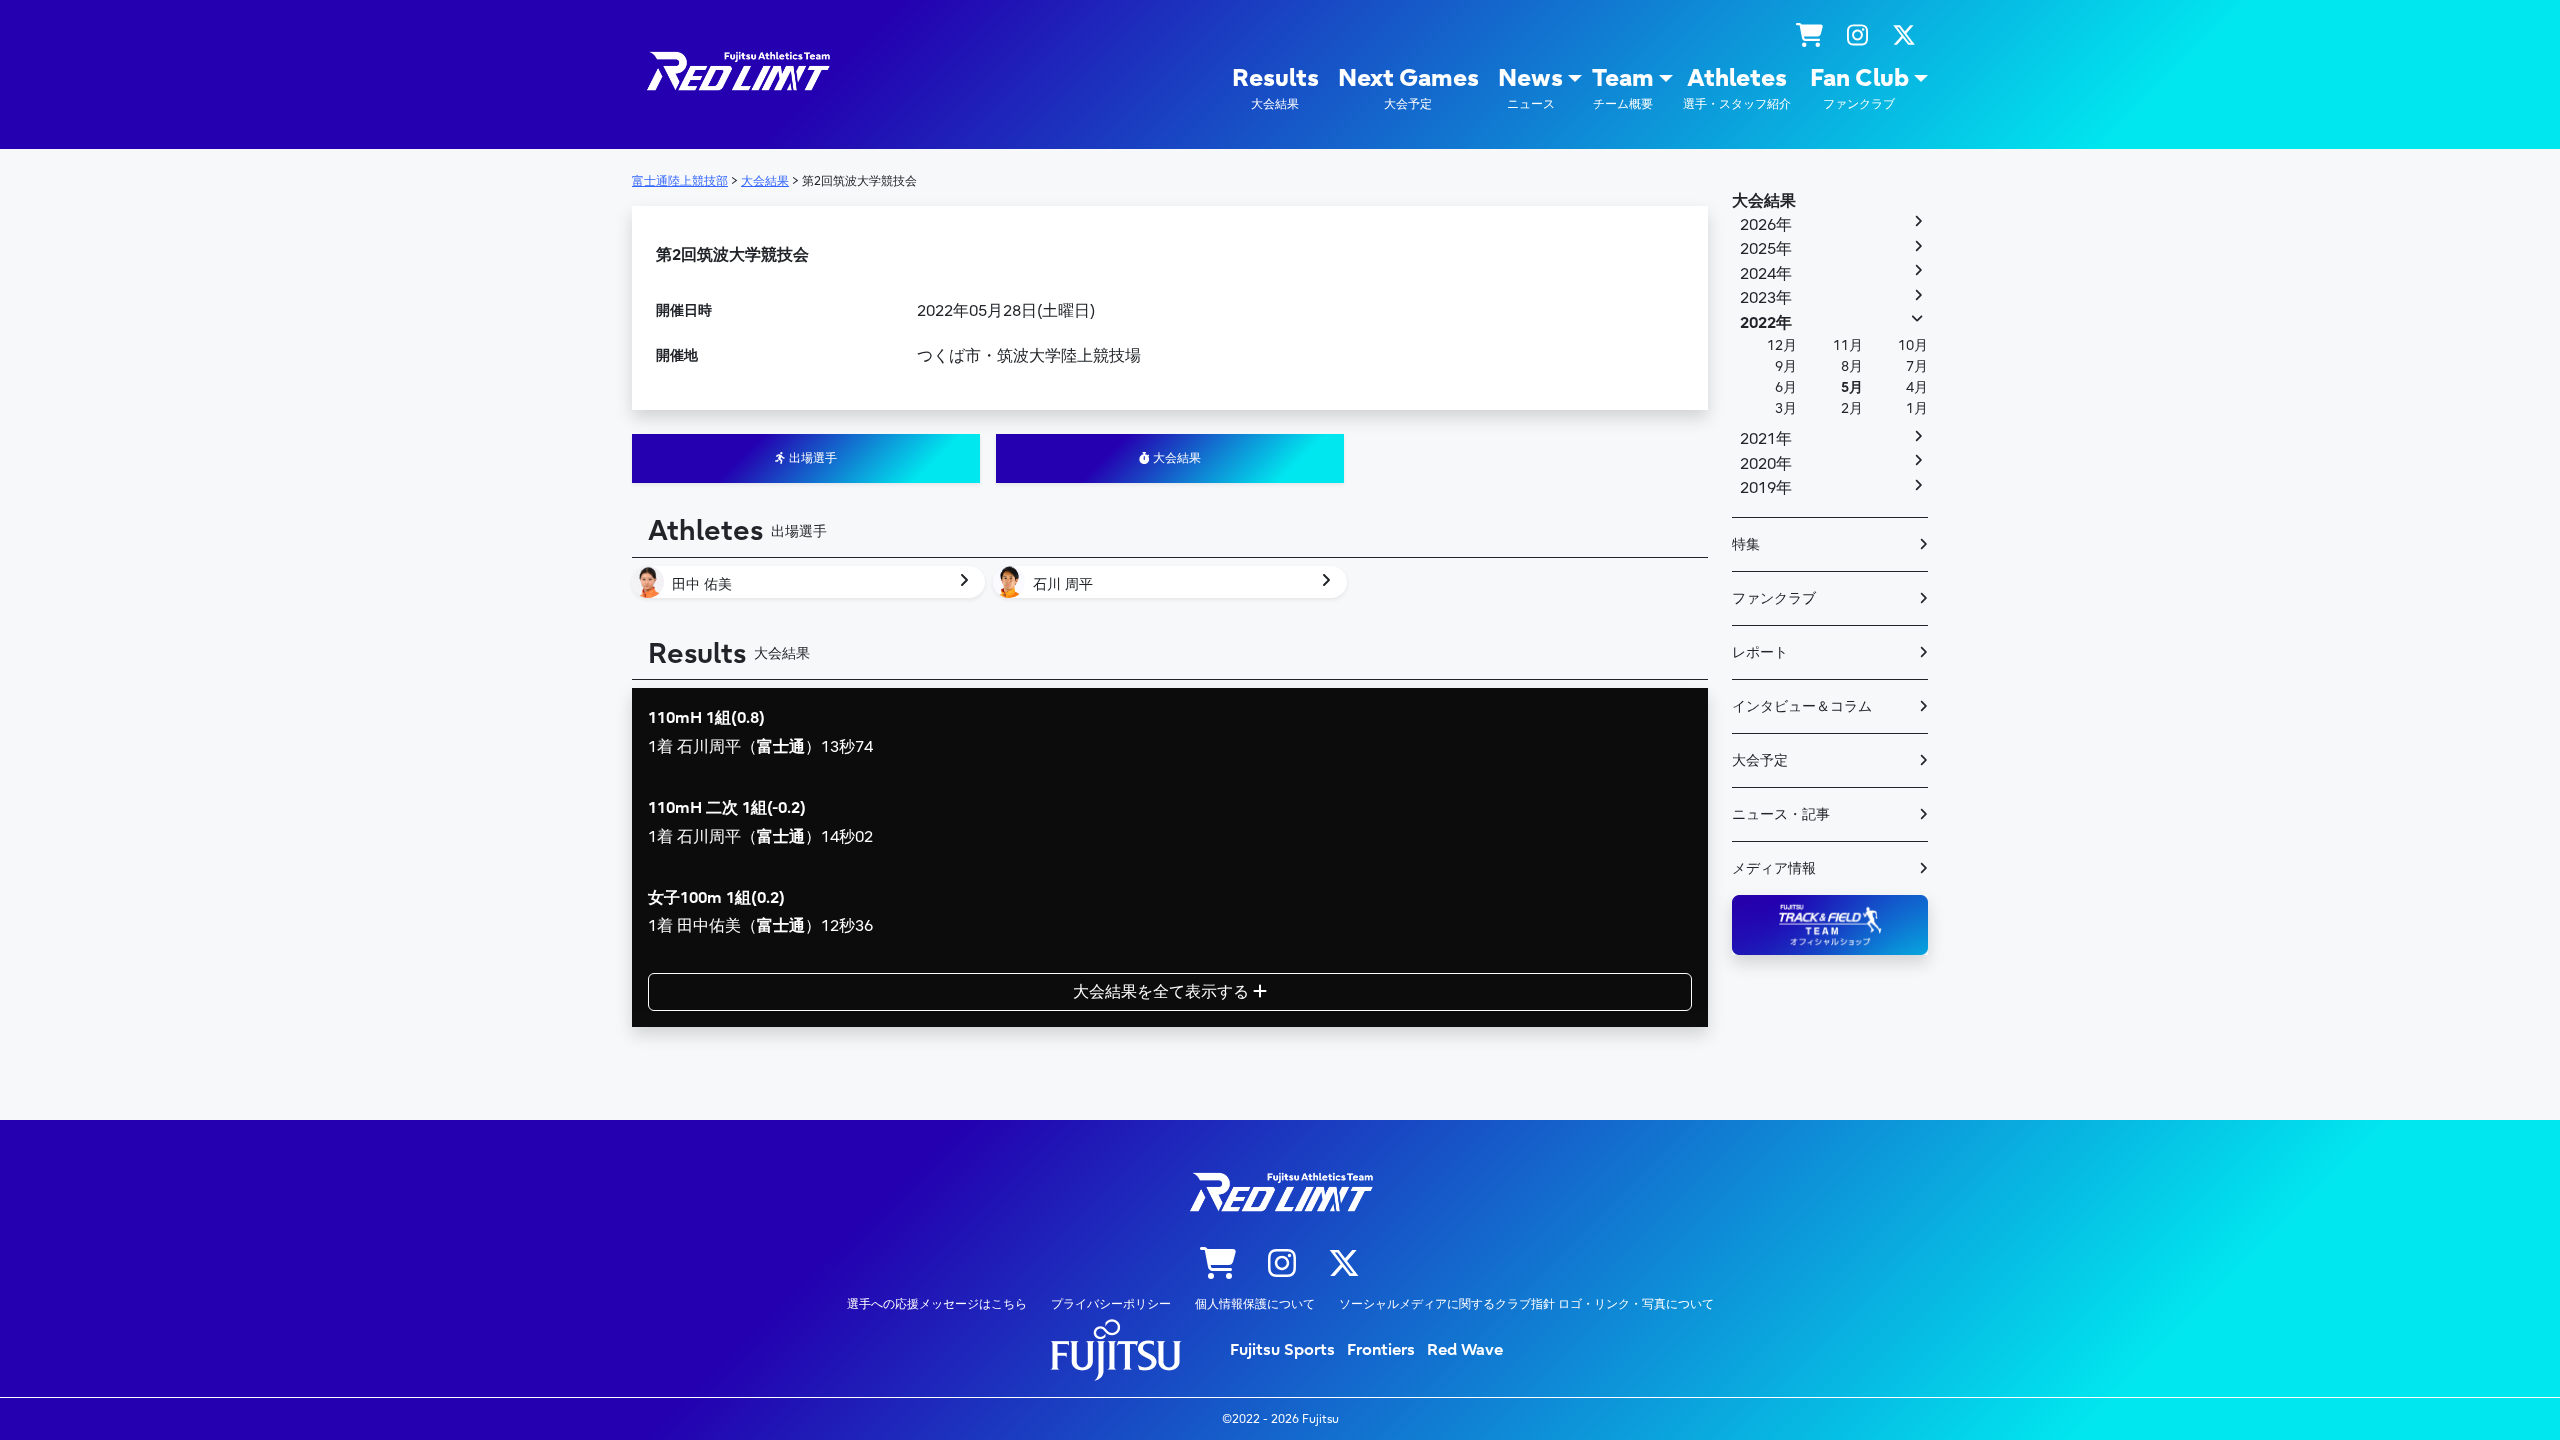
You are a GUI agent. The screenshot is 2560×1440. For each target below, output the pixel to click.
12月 (1782, 345)
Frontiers (1381, 1350)
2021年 (1766, 439)
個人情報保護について (1255, 1304)
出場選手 (811, 458)
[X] (1904, 36)
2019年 (1766, 488)
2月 (1852, 408)
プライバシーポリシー (1111, 1304)
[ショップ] (1809, 36)
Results (1275, 87)
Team (1623, 87)
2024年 (1766, 274)
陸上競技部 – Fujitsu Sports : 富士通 (737, 71)
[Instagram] (1857, 36)
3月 (1786, 408)
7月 (1917, 366)
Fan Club (1859, 87)
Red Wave (1465, 1350)
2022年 (1766, 323)
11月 (1848, 345)
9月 (1786, 366)
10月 (1913, 345)
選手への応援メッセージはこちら (937, 1304)
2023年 (1766, 298)
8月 (1852, 366)
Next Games (1408, 87)
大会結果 (1175, 458)
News (1530, 87)
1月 (1917, 408)
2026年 (1766, 225)
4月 (1917, 387)
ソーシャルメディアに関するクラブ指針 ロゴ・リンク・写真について (1526, 1304)
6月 (1786, 387)
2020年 (1766, 464)
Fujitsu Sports (1282, 1350)
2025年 (1766, 249)
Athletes (1737, 87)
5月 (1852, 387)
